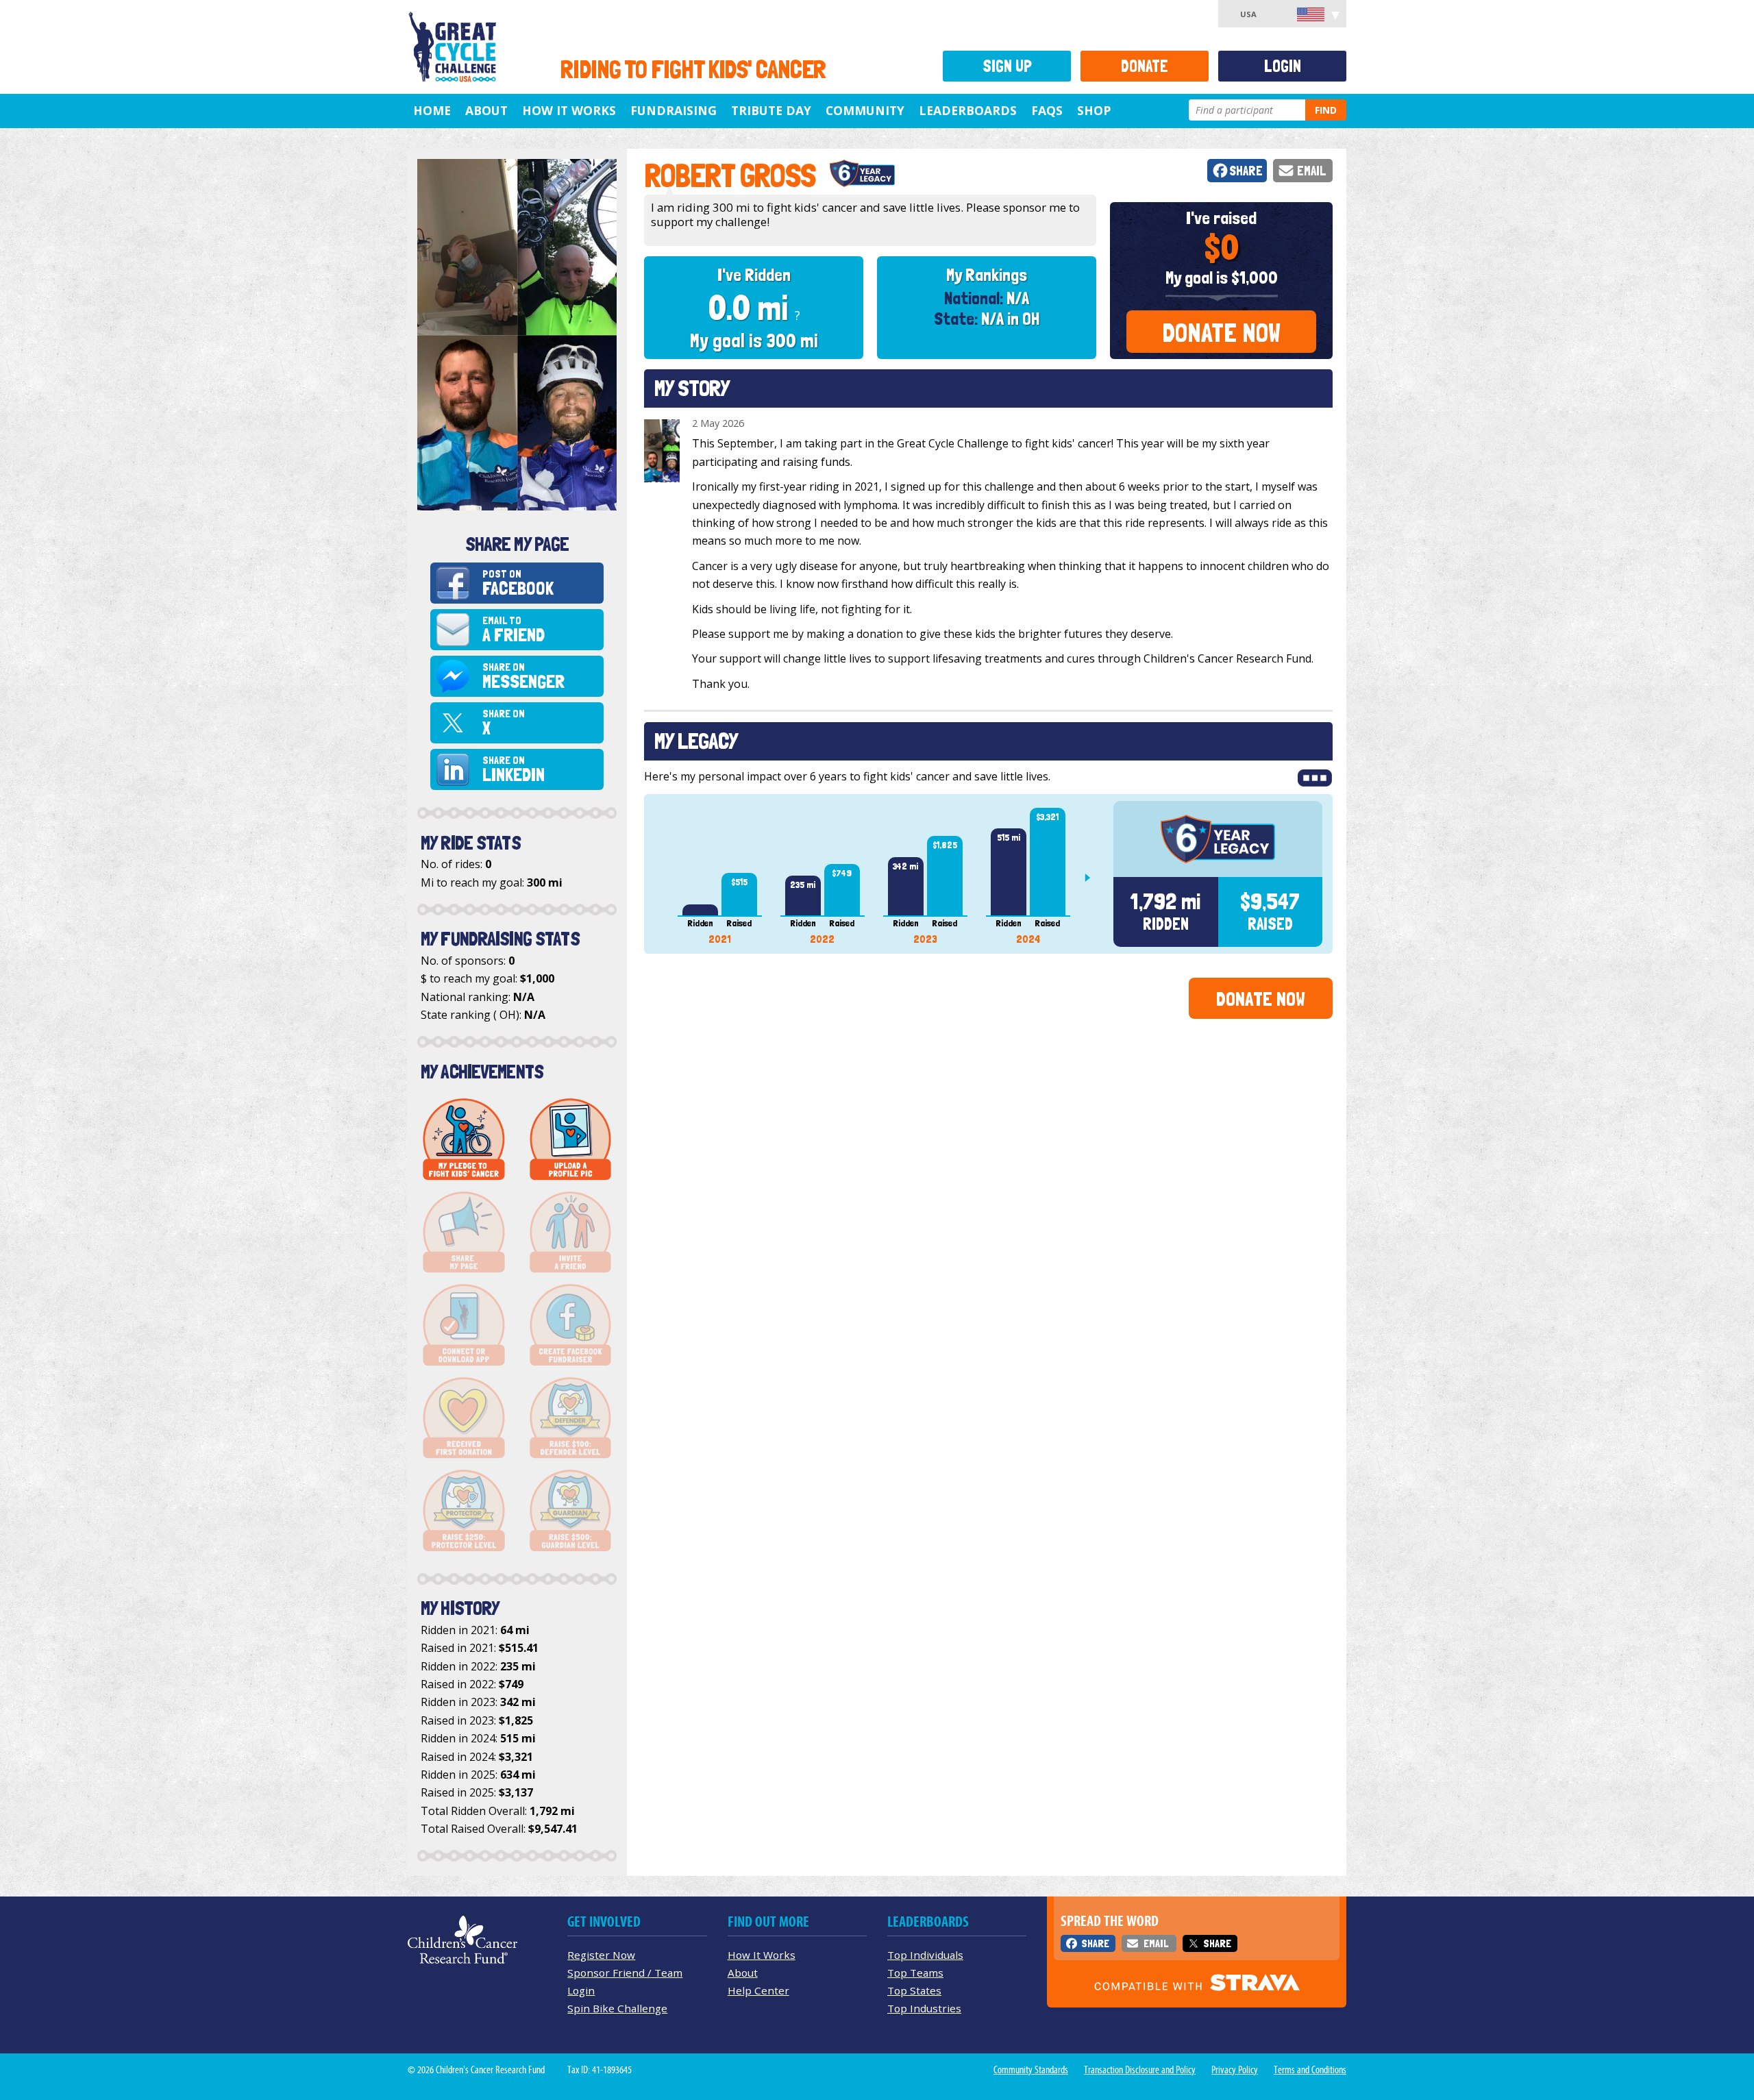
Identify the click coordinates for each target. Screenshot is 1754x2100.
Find (1326, 110)
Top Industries (924, 2008)
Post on (518, 583)
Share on (523, 677)
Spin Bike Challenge (617, 2008)
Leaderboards (968, 110)
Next (1093, 878)
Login (1283, 66)
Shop (1094, 110)
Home (432, 110)
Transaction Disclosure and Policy (1140, 2070)
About (486, 110)
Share (1246, 171)
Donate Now (1221, 333)
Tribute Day (771, 110)
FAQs (1047, 110)
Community (865, 110)
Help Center (758, 1990)
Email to (514, 630)
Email (1312, 171)
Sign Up (1007, 66)
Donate (1145, 66)
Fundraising (674, 110)
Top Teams (915, 1973)
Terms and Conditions (1310, 2070)
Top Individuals (925, 1955)
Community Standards (1031, 2070)
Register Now (601, 1955)
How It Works (569, 110)
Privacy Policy (1235, 2070)
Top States (914, 1990)
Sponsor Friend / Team (625, 1973)
